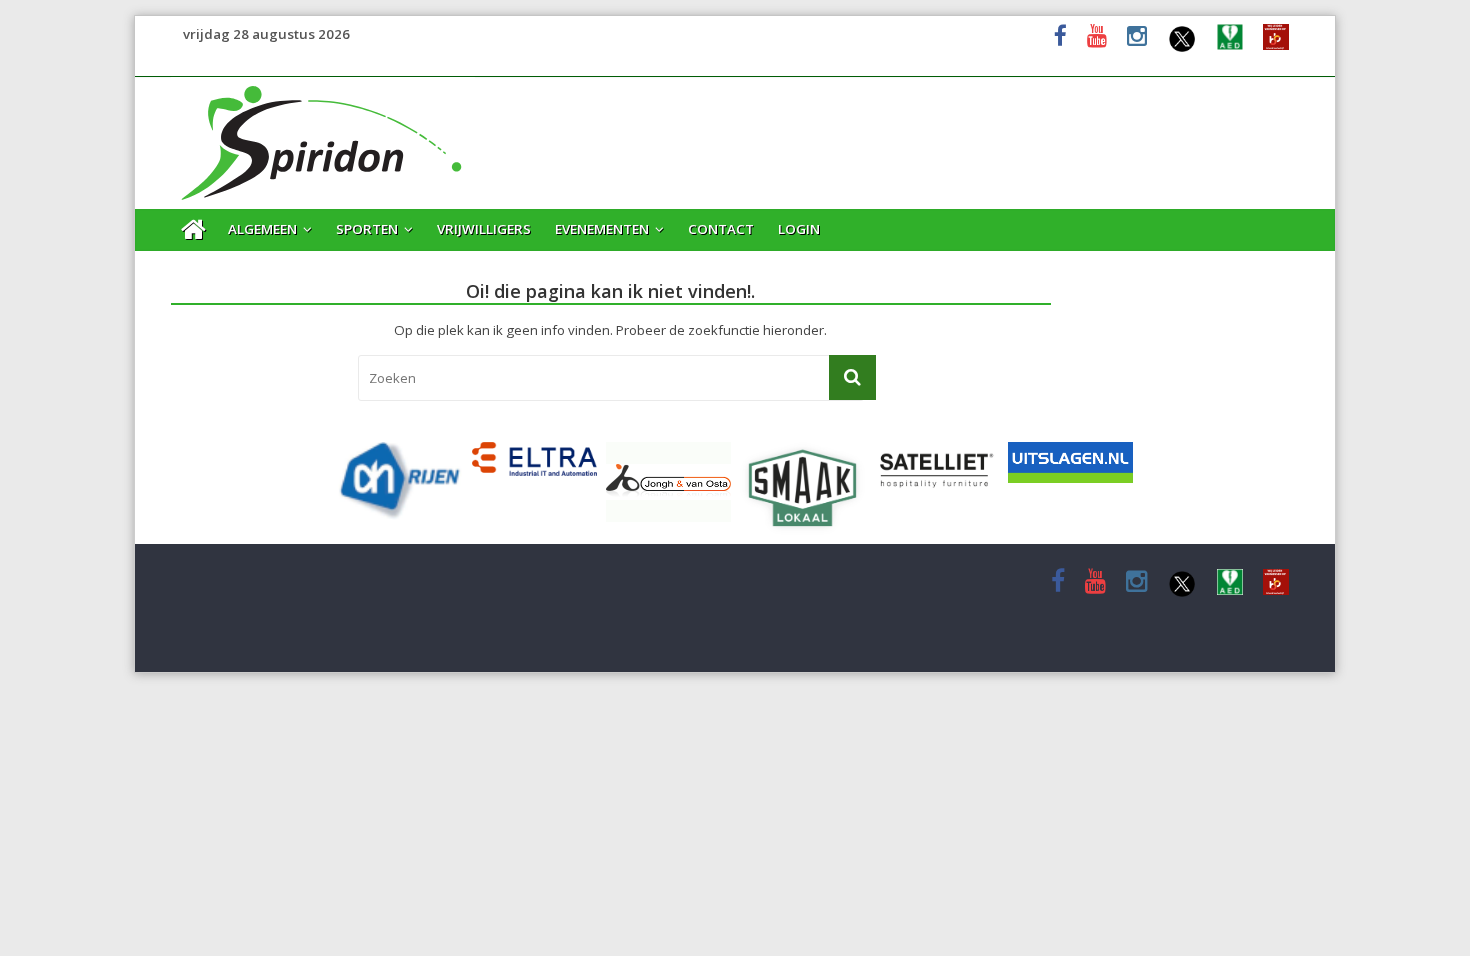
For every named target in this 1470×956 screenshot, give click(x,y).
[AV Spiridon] (323, 88)
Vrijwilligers (484, 229)
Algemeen (262, 229)
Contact (721, 229)
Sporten (367, 229)
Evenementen (602, 229)
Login (799, 229)
